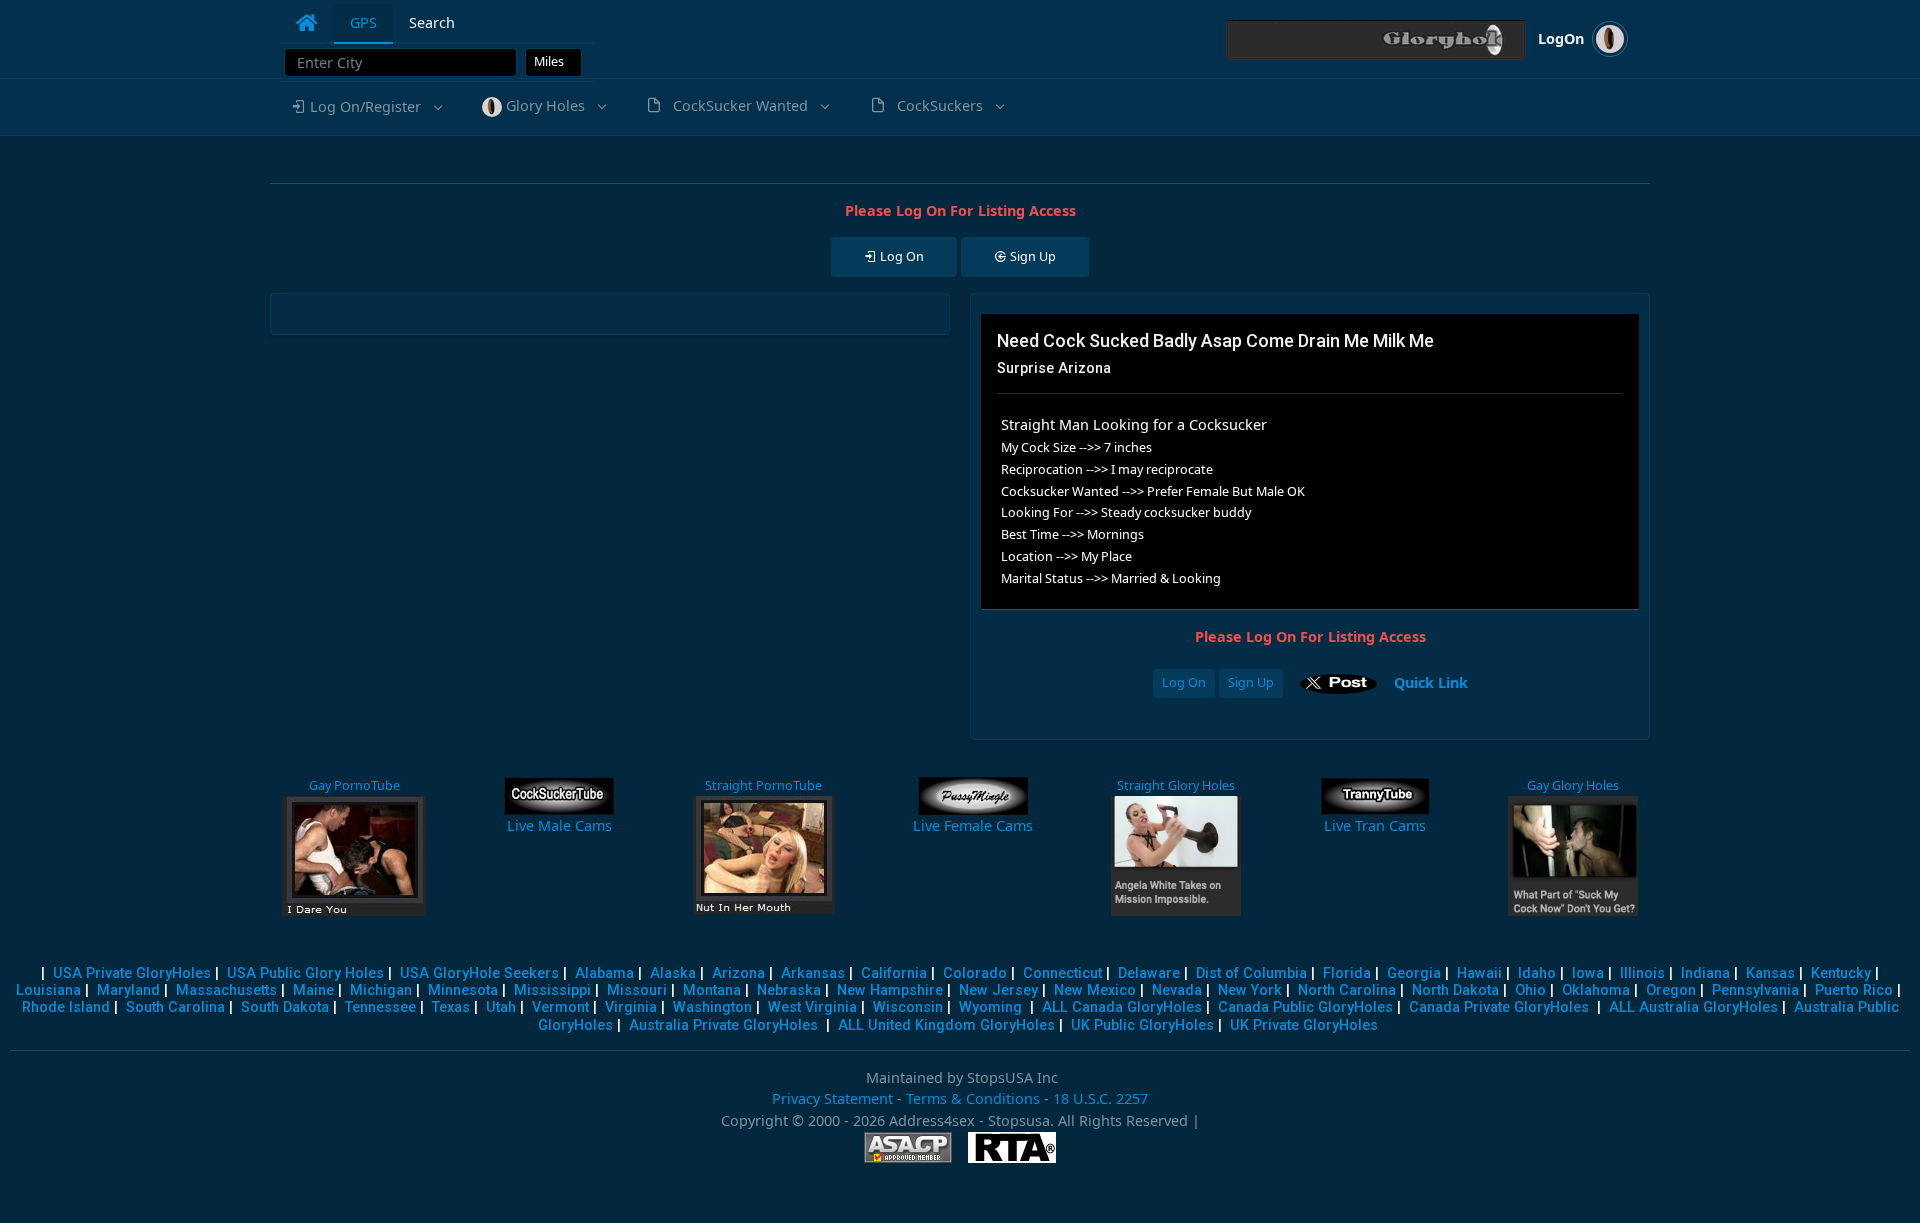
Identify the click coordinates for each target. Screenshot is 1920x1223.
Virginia (631, 1007)
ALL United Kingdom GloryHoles (946, 1025)
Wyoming (990, 1007)
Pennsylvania (1755, 990)
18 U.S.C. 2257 (1100, 1098)
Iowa (1588, 973)
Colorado (975, 973)
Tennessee (380, 1007)
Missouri (637, 990)
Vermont (560, 1007)
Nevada (1177, 990)
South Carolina (175, 1007)
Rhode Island (66, 1007)
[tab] (307, 23)
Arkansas (813, 973)
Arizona (738, 973)
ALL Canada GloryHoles (1122, 1007)
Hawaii (1479, 973)
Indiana (1705, 973)
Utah (501, 1007)
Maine (313, 990)
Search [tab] (432, 22)
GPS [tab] (363, 22)
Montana (712, 990)
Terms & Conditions (973, 1098)
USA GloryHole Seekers (479, 973)
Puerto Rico (1854, 990)
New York (1250, 990)
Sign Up (1251, 682)
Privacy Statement (832, 1098)
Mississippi (552, 990)
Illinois (1642, 973)
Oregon (1671, 990)
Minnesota (463, 990)
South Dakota (285, 1007)
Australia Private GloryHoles (723, 1025)
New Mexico (1095, 990)
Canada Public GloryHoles (1305, 1007)
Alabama (604, 973)
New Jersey (998, 990)
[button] (365, 107)
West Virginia (812, 1007)
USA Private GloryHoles (132, 973)
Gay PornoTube (353, 785)
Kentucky (1841, 973)
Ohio (1530, 990)
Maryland (128, 990)
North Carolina (1347, 990)
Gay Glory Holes (1573, 785)
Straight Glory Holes (1176, 785)
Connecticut (1062, 973)
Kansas (1770, 973)
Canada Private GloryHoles (1499, 1007)
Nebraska (789, 990)
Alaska (673, 973)
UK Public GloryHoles (1142, 1025)
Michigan (381, 990)
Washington (712, 1007)
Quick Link (1431, 681)
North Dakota (1455, 990)
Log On (1184, 682)
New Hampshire (890, 990)
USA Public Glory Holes (305, 973)
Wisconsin (908, 1007)
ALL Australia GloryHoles (1693, 1007)
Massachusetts (226, 990)
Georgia (1414, 973)
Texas (451, 1007)
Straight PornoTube (762, 785)
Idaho (1537, 973)
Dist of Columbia (1251, 973)
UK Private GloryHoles (1304, 1025)
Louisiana (48, 990)
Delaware (1149, 973)
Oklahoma (1596, 990)
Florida (1347, 973)
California (894, 973)
